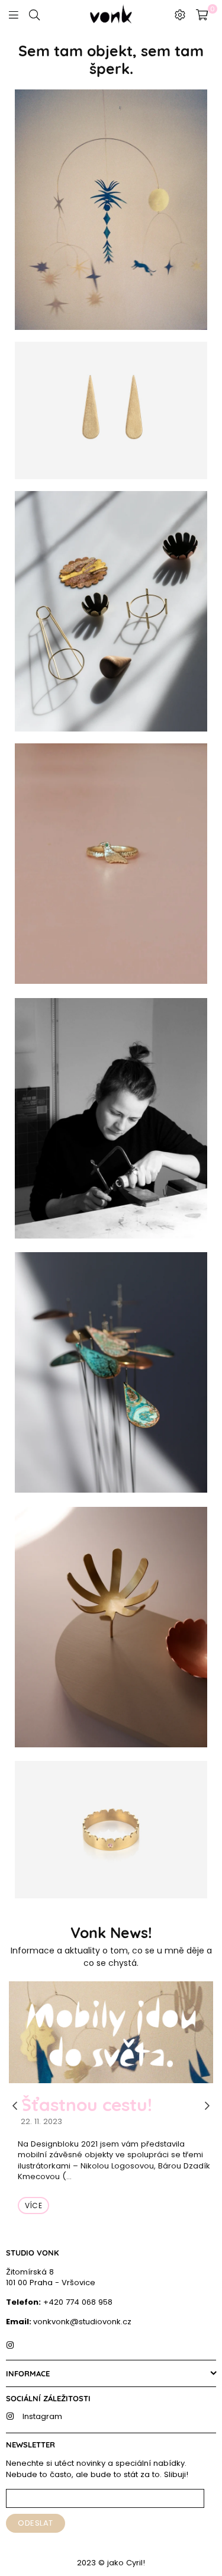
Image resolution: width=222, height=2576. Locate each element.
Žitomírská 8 (30, 2272)
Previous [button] (15, 2106)
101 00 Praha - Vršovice (51, 2283)
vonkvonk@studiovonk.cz (82, 2322)
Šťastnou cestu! (86, 2105)
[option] (111, 2107)
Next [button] (207, 2106)
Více (33, 2206)
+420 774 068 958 (77, 2302)
